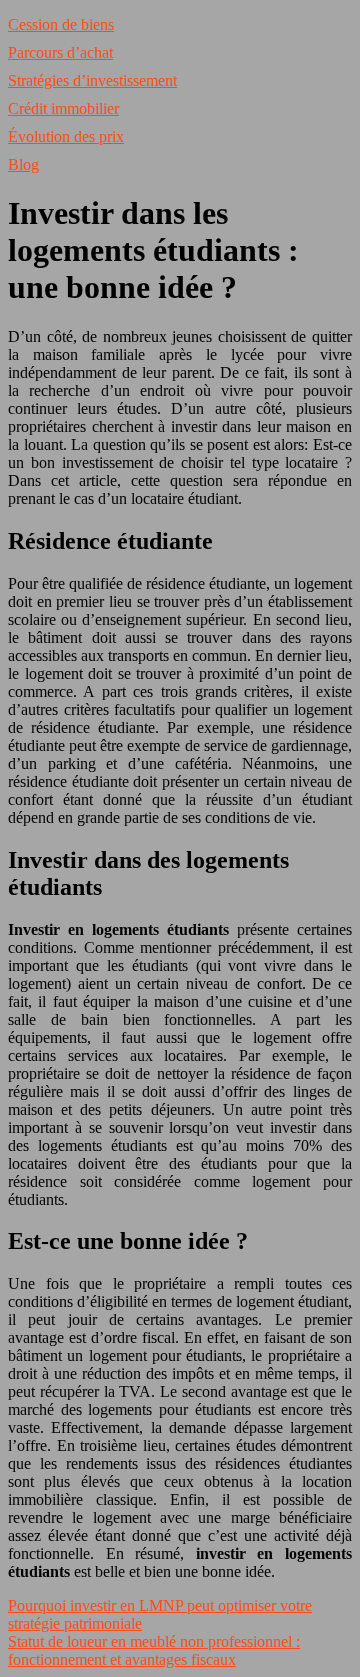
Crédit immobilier (63, 108)
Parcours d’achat (60, 52)
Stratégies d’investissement (92, 80)
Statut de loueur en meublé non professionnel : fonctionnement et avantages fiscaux (154, 1650)
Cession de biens (61, 24)
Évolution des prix (66, 136)
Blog (23, 164)
